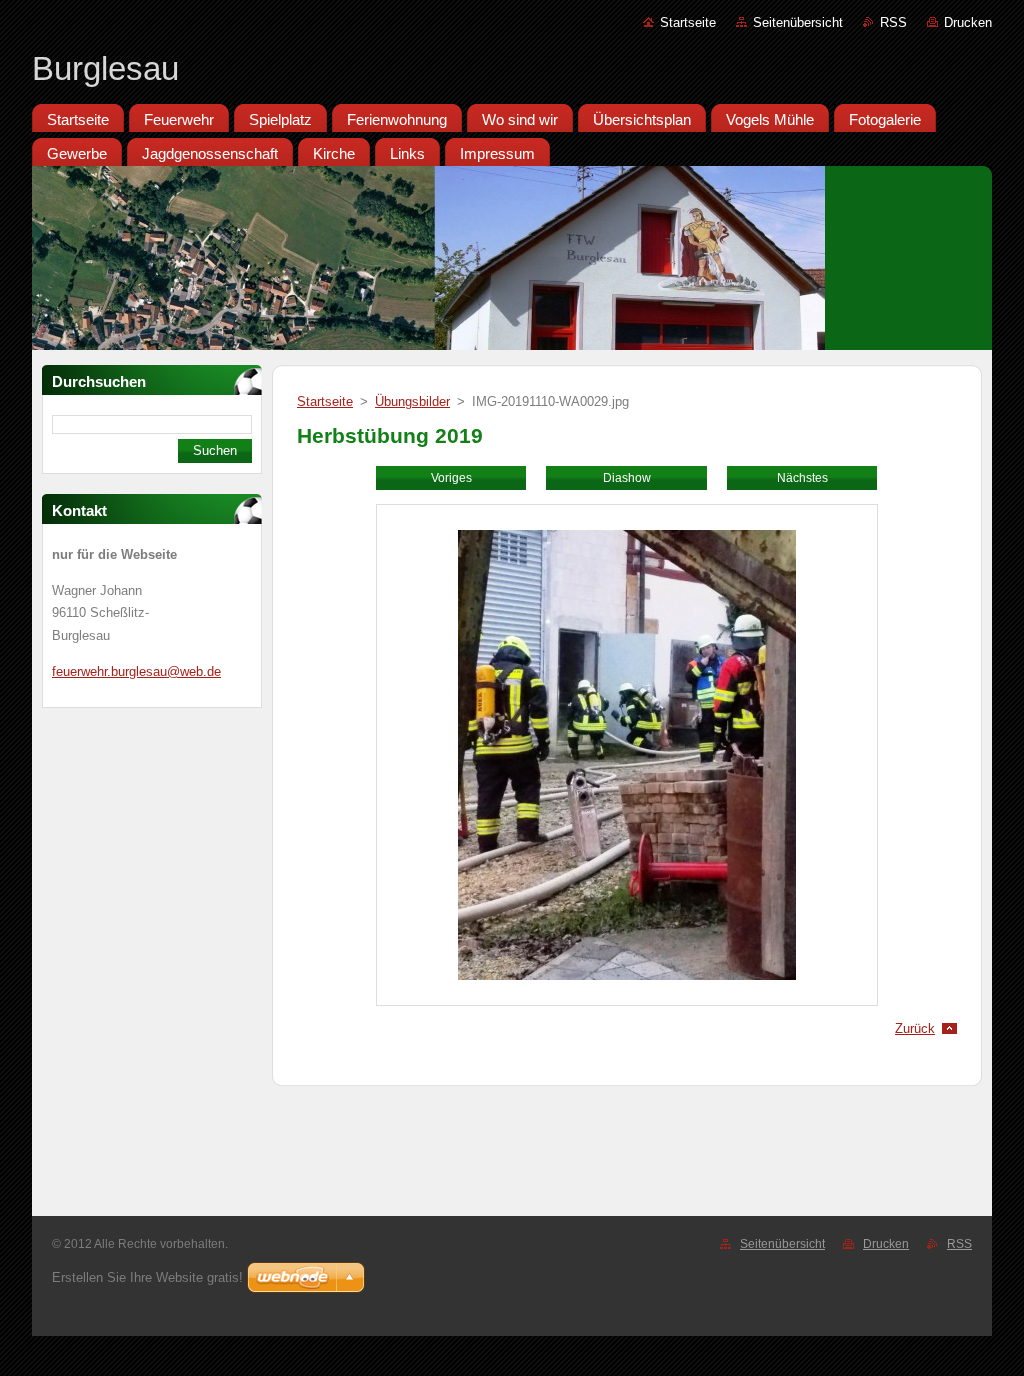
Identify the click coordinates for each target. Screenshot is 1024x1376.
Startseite (688, 22)
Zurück (915, 1028)
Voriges (451, 478)
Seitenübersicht (798, 22)
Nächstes (802, 478)
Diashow (627, 478)
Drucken (968, 22)
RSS (893, 22)
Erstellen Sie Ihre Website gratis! (147, 1277)
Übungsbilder (412, 401)
